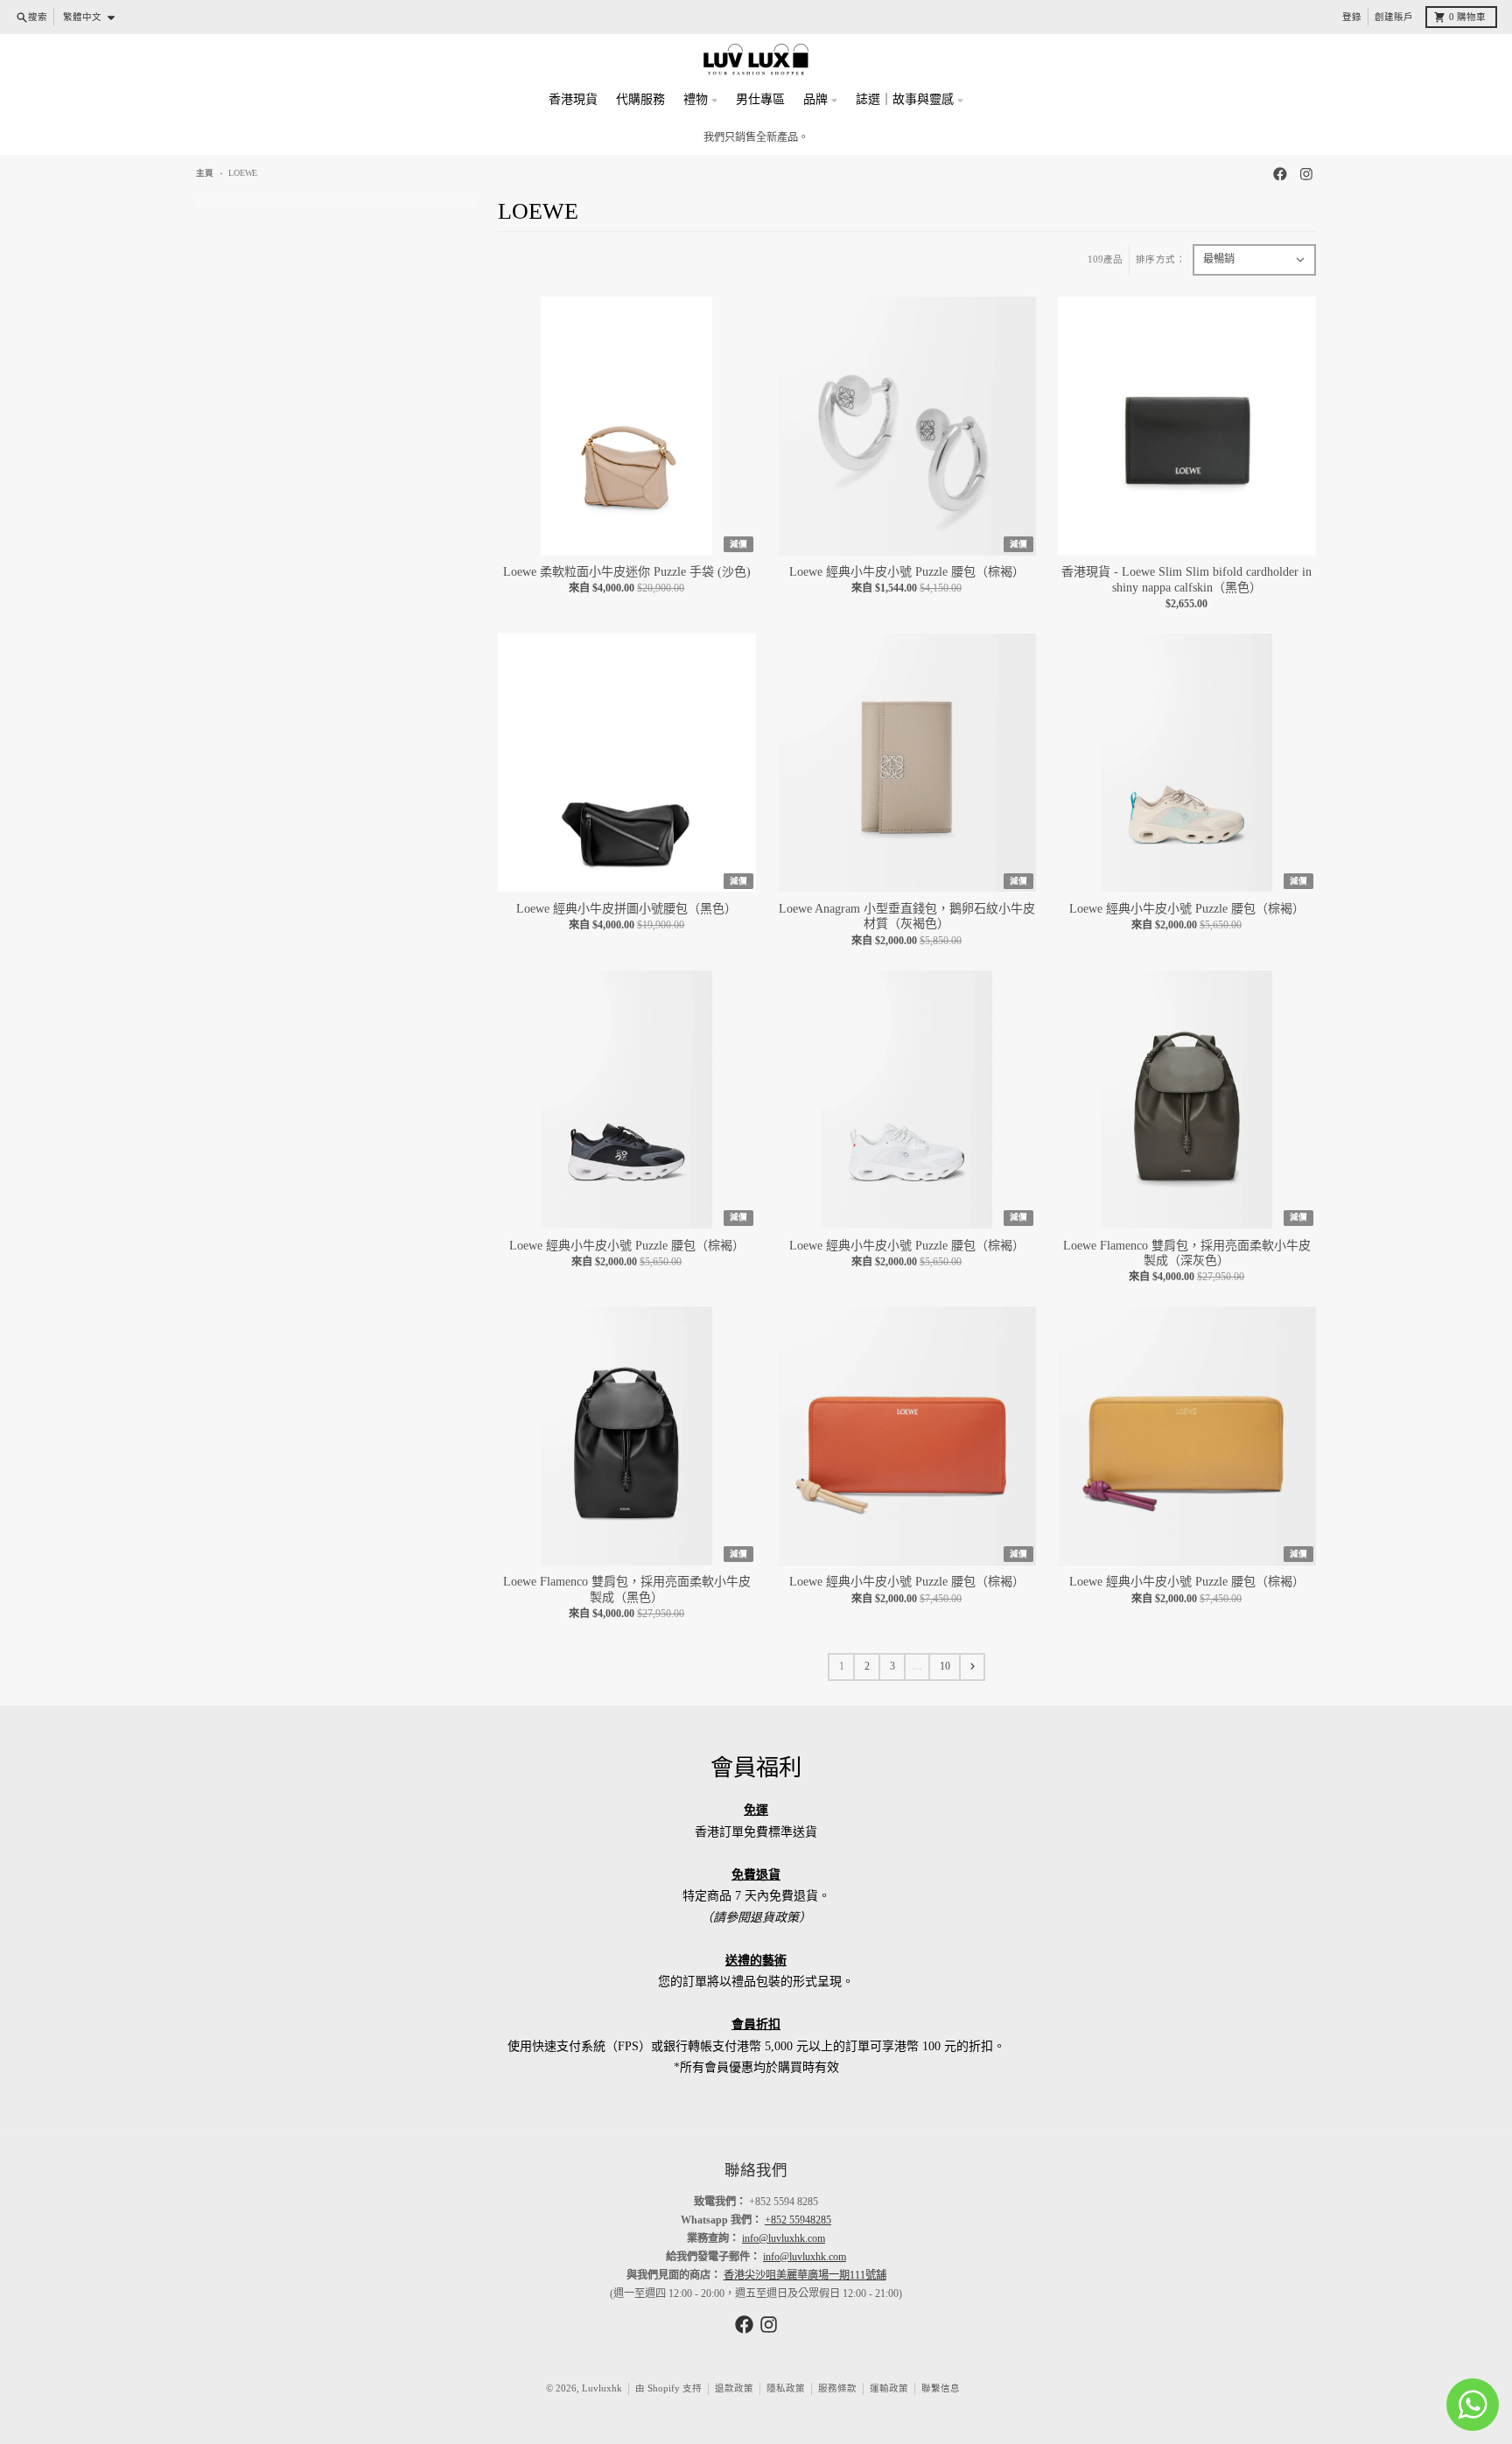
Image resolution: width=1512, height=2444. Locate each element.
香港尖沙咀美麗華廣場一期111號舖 (805, 2275)
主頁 (205, 173)
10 (945, 1666)
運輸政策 (889, 2388)
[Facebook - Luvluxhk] (1281, 174)
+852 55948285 (798, 2220)
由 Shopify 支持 (668, 2388)
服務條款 (837, 2388)
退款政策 (734, 2388)
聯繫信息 (941, 2388)
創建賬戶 (1394, 17)
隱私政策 (786, 2388)
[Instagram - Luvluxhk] (1306, 174)
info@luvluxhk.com (784, 2238)
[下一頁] (972, 1667)
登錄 (1352, 17)
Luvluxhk (602, 2388)
